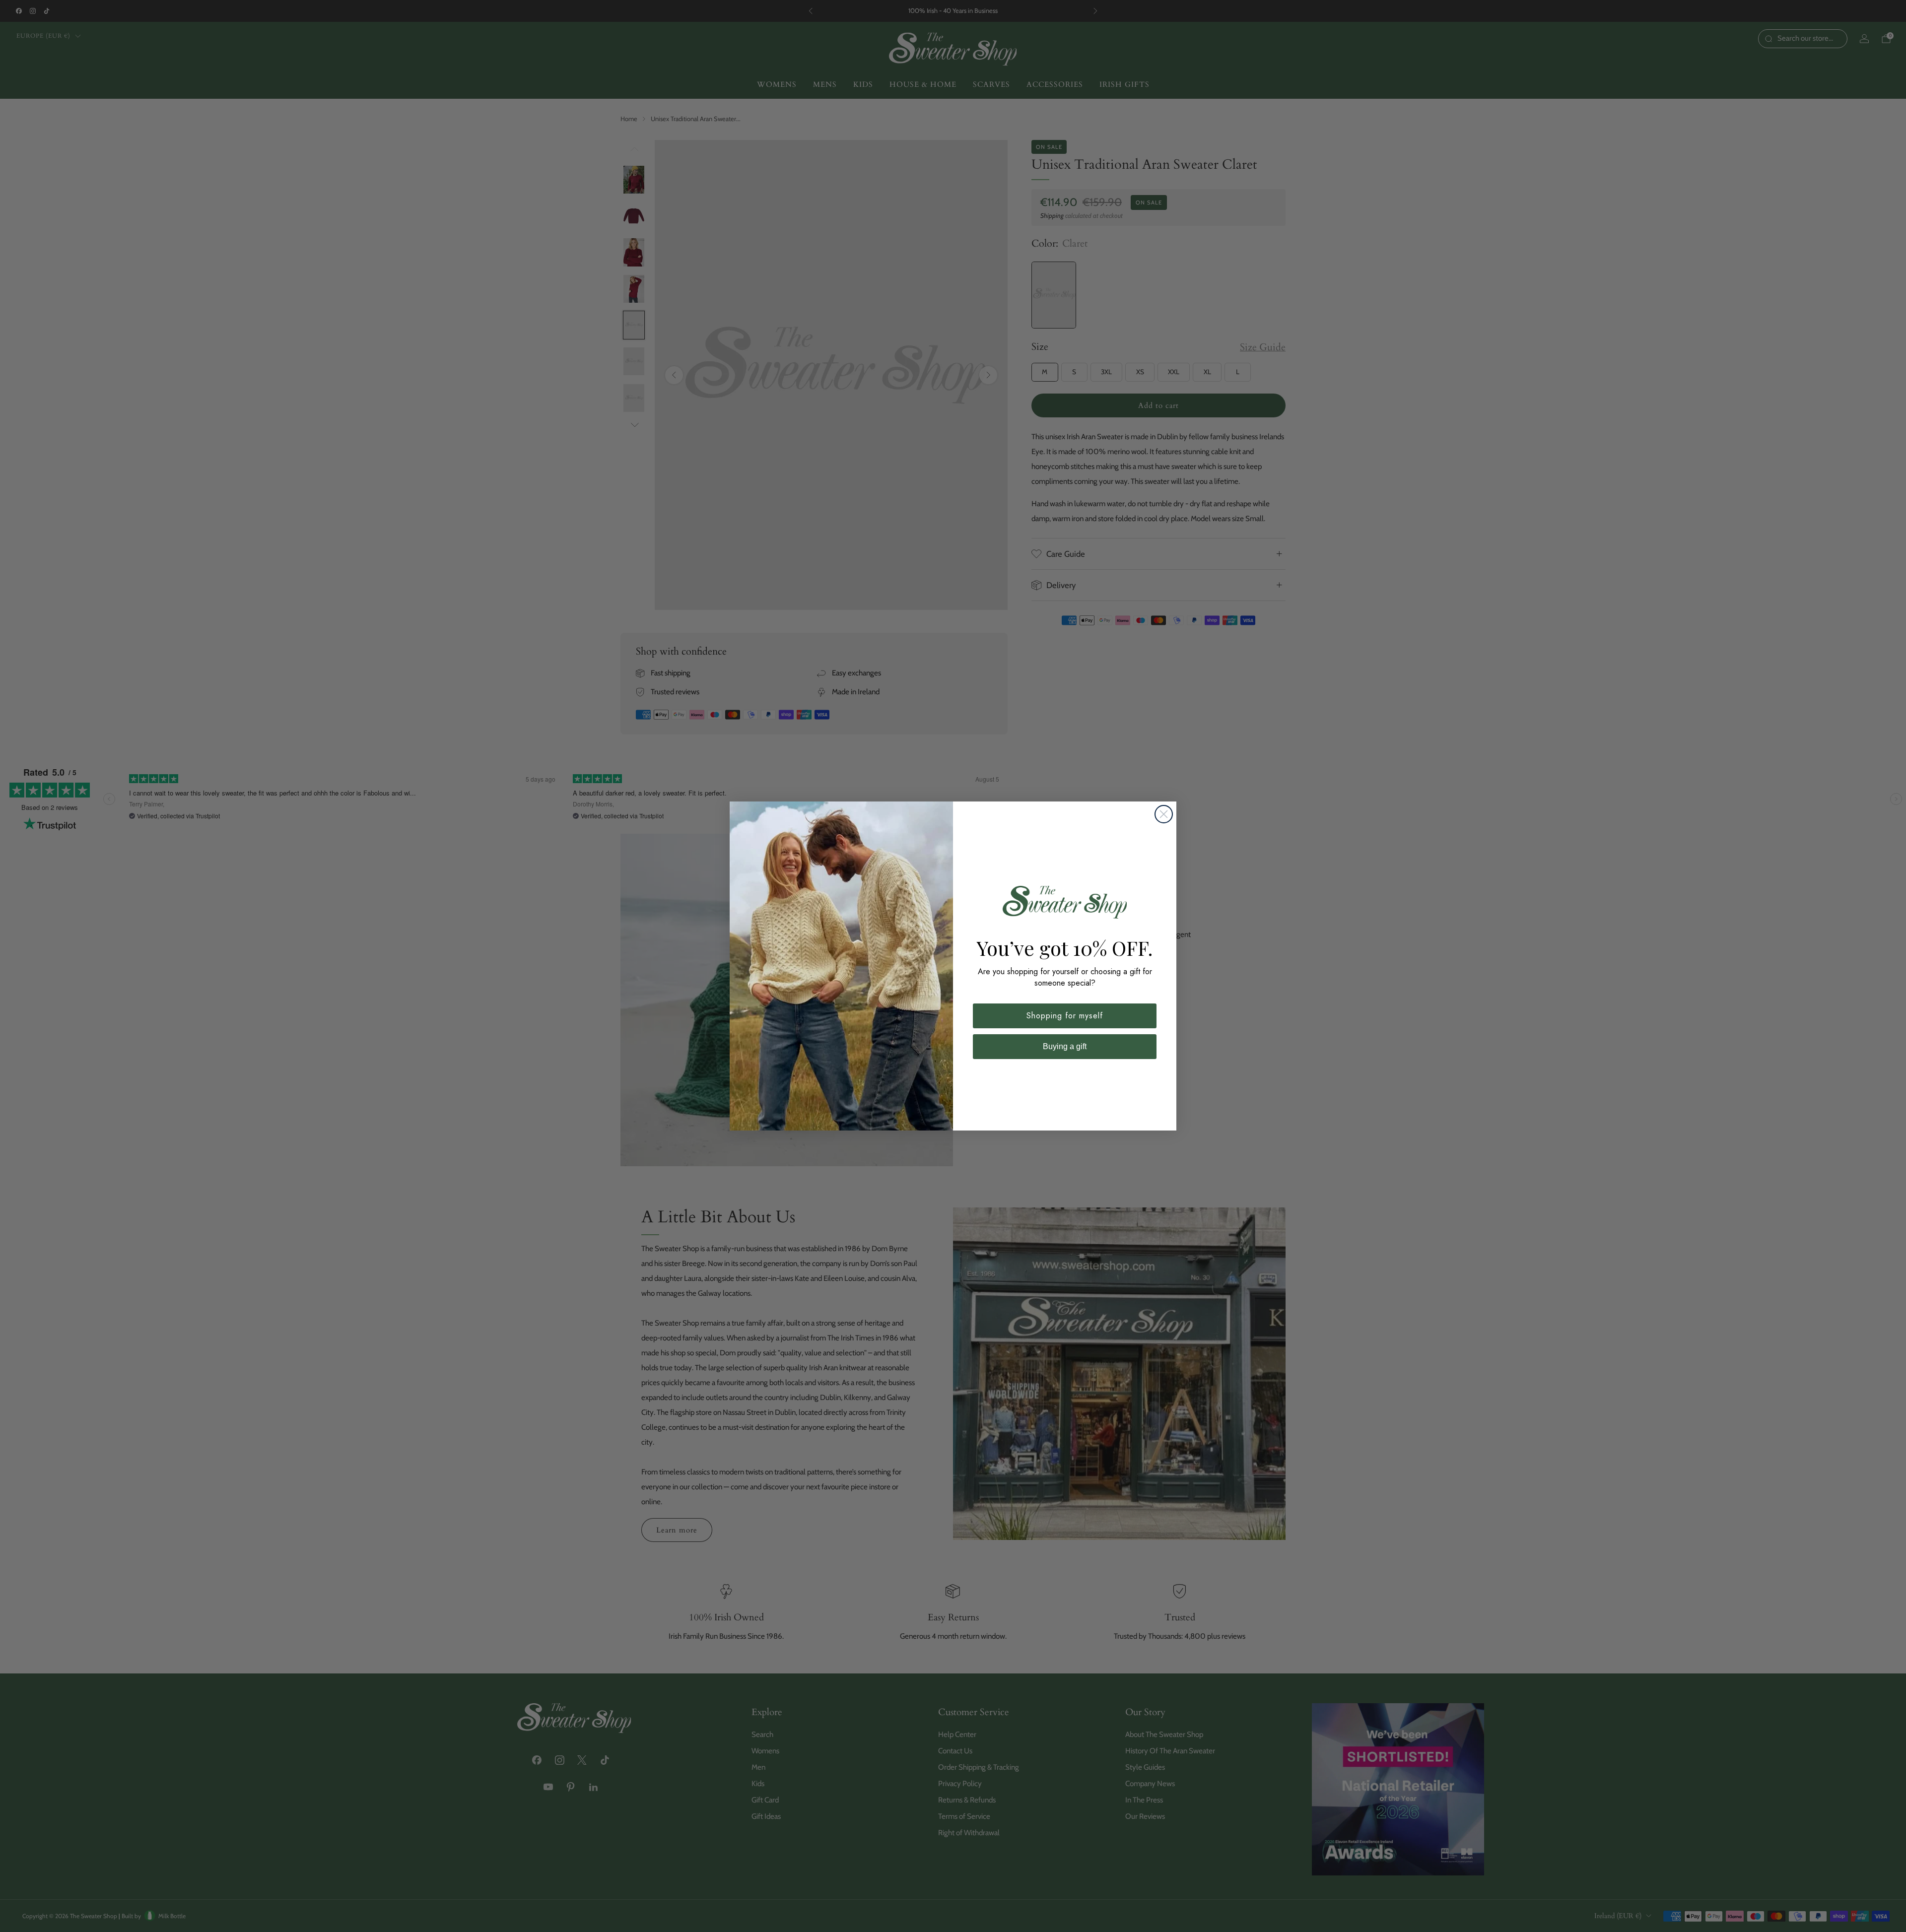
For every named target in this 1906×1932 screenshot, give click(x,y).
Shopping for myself (1065, 1016)
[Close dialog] (1164, 814)
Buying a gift (1065, 1046)
